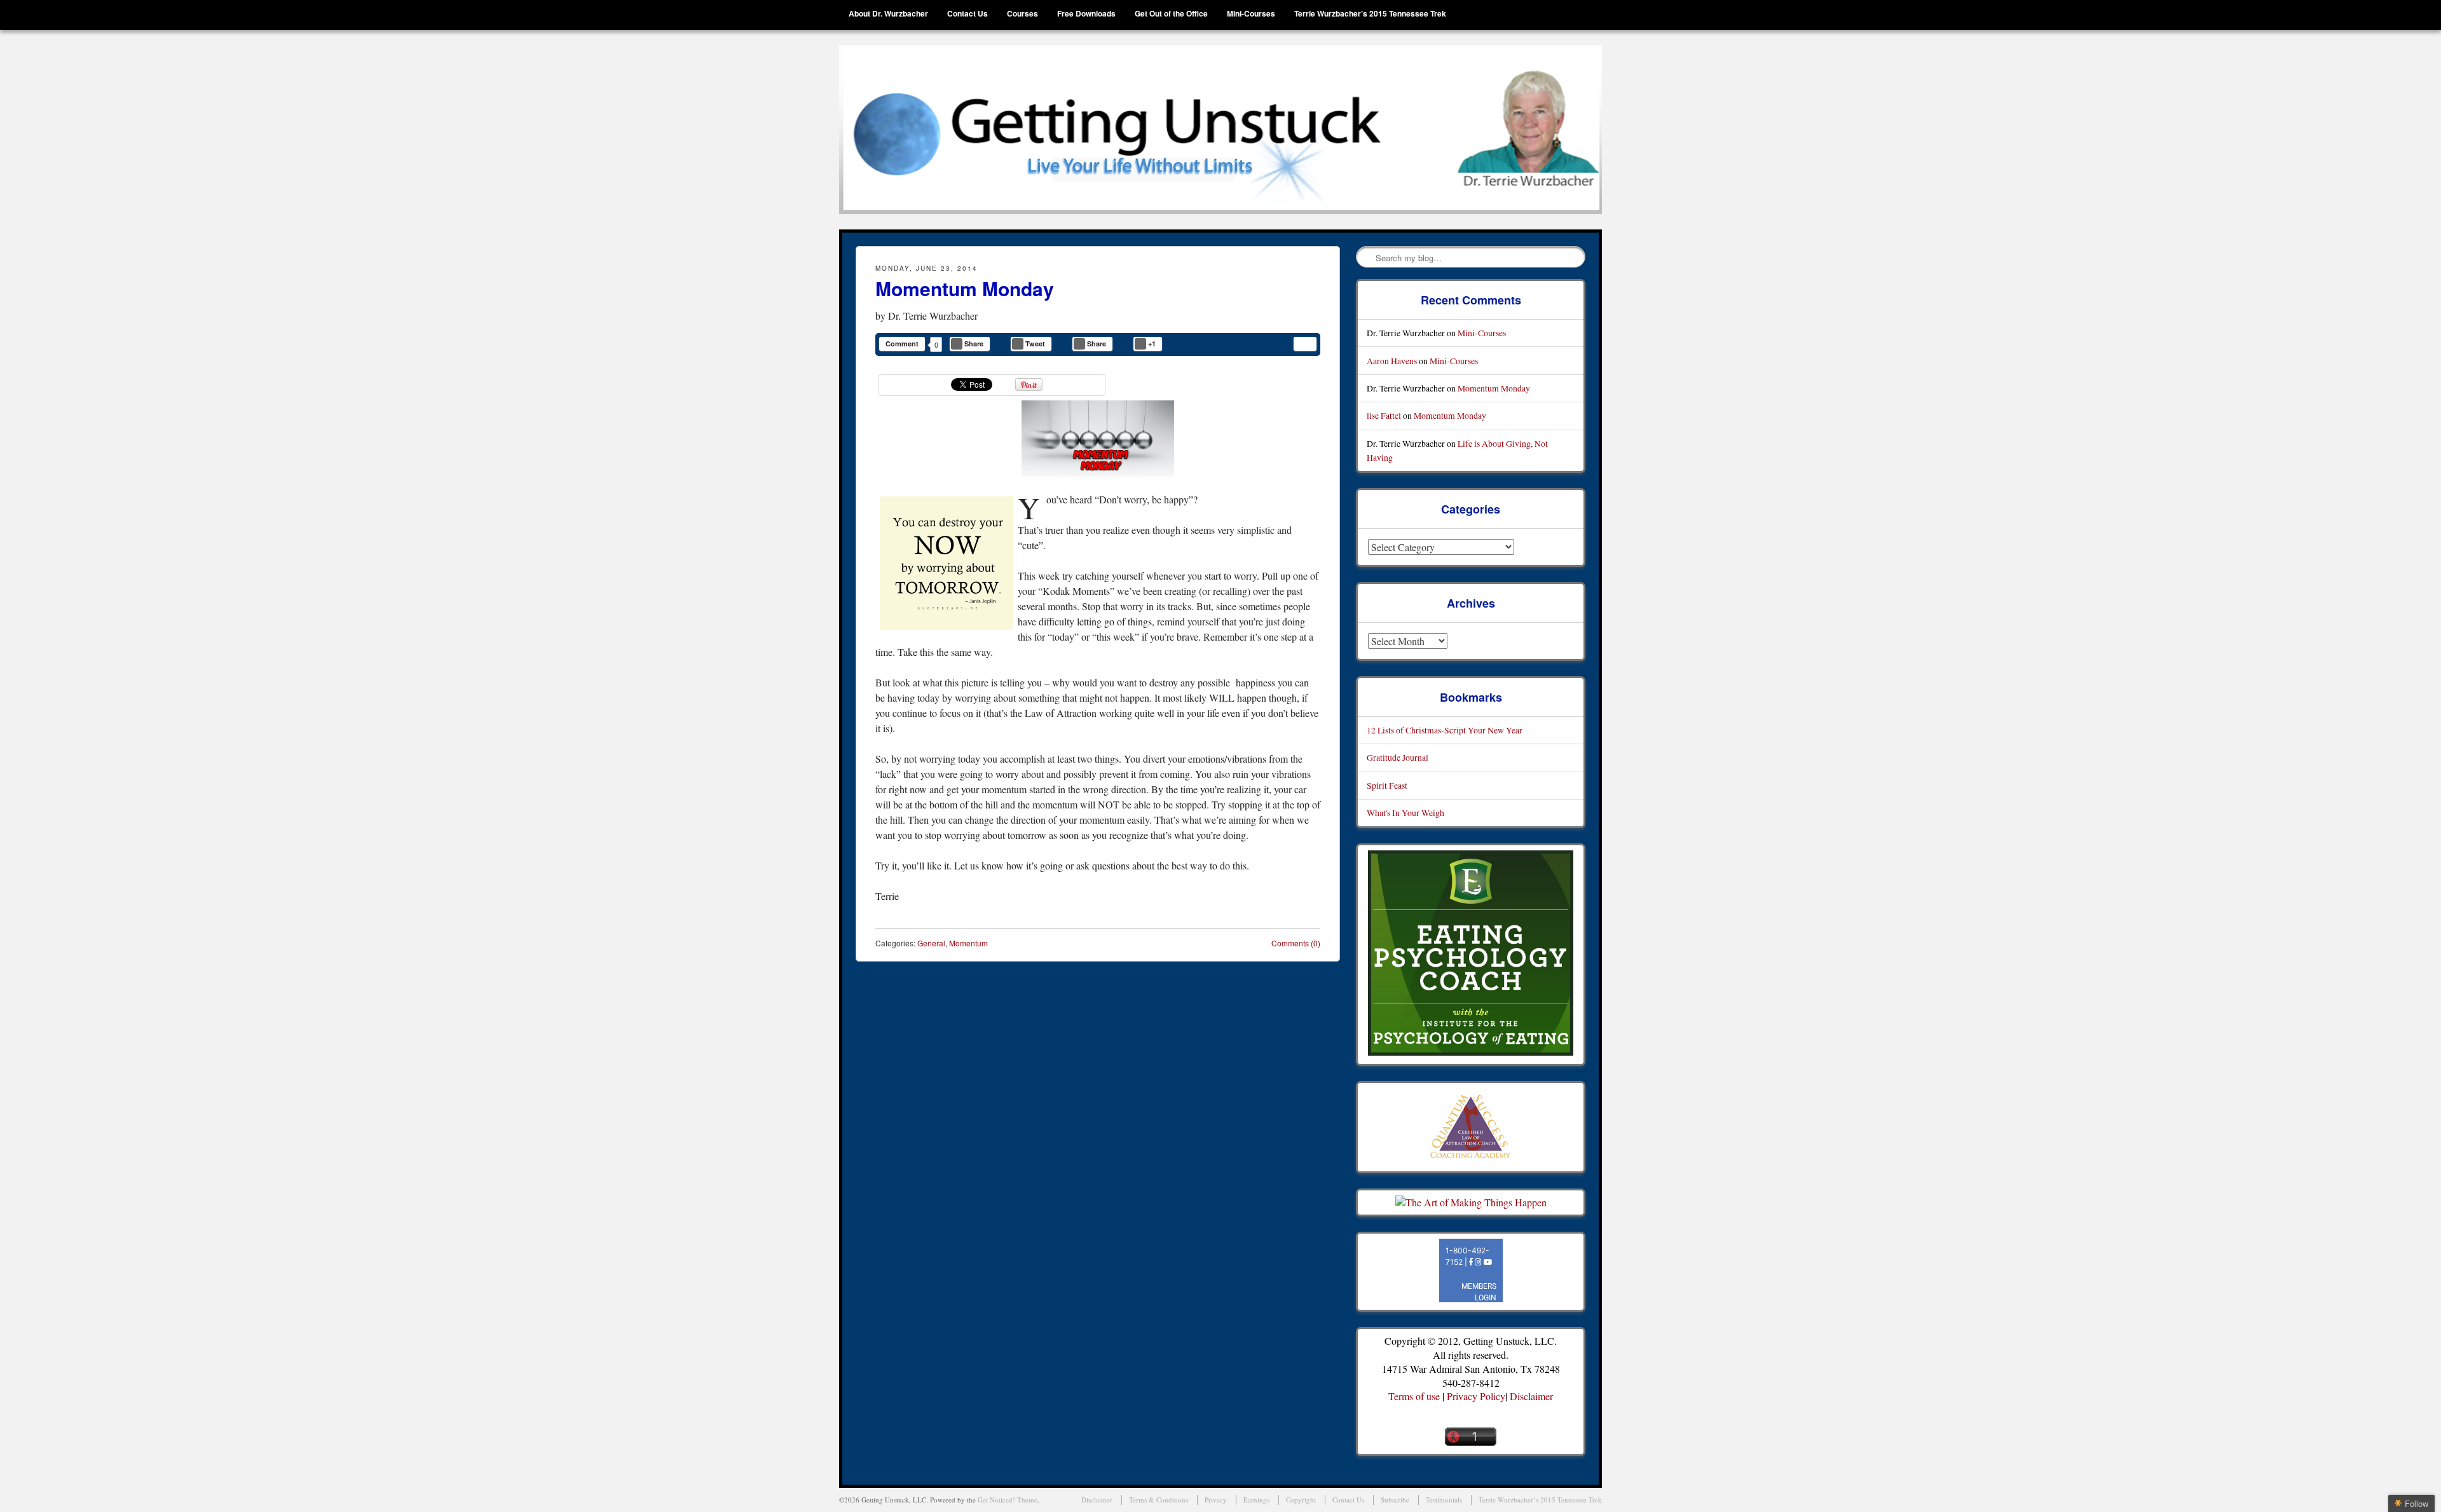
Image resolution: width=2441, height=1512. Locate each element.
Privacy (1216, 1500)
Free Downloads (1086, 13)
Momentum (968, 943)
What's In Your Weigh (1405, 813)
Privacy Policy (1476, 1396)
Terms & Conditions (1159, 1500)
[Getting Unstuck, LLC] (1220, 130)
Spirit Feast (1387, 785)
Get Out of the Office (1171, 13)
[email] (1305, 344)
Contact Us (968, 13)
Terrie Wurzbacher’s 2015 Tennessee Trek (1370, 13)
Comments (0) (1296, 943)
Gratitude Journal (1398, 757)
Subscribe (1395, 1500)
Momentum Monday (965, 288)
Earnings (1256, 1500)
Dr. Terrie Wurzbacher (933, 316)
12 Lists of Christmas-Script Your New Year (1445, 730)
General (931, 943)
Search (1367, 257)
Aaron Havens (1392, 361)
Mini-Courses (1251, 13)
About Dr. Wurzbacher (888, 13)
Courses (1022, 13)
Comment (902, 344)
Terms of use (1414, 1396)
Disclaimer (1531, 1396)
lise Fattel (1384, 415)
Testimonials (1444, 1500)
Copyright (1301, 1500)
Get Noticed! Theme (1008, 1500)
